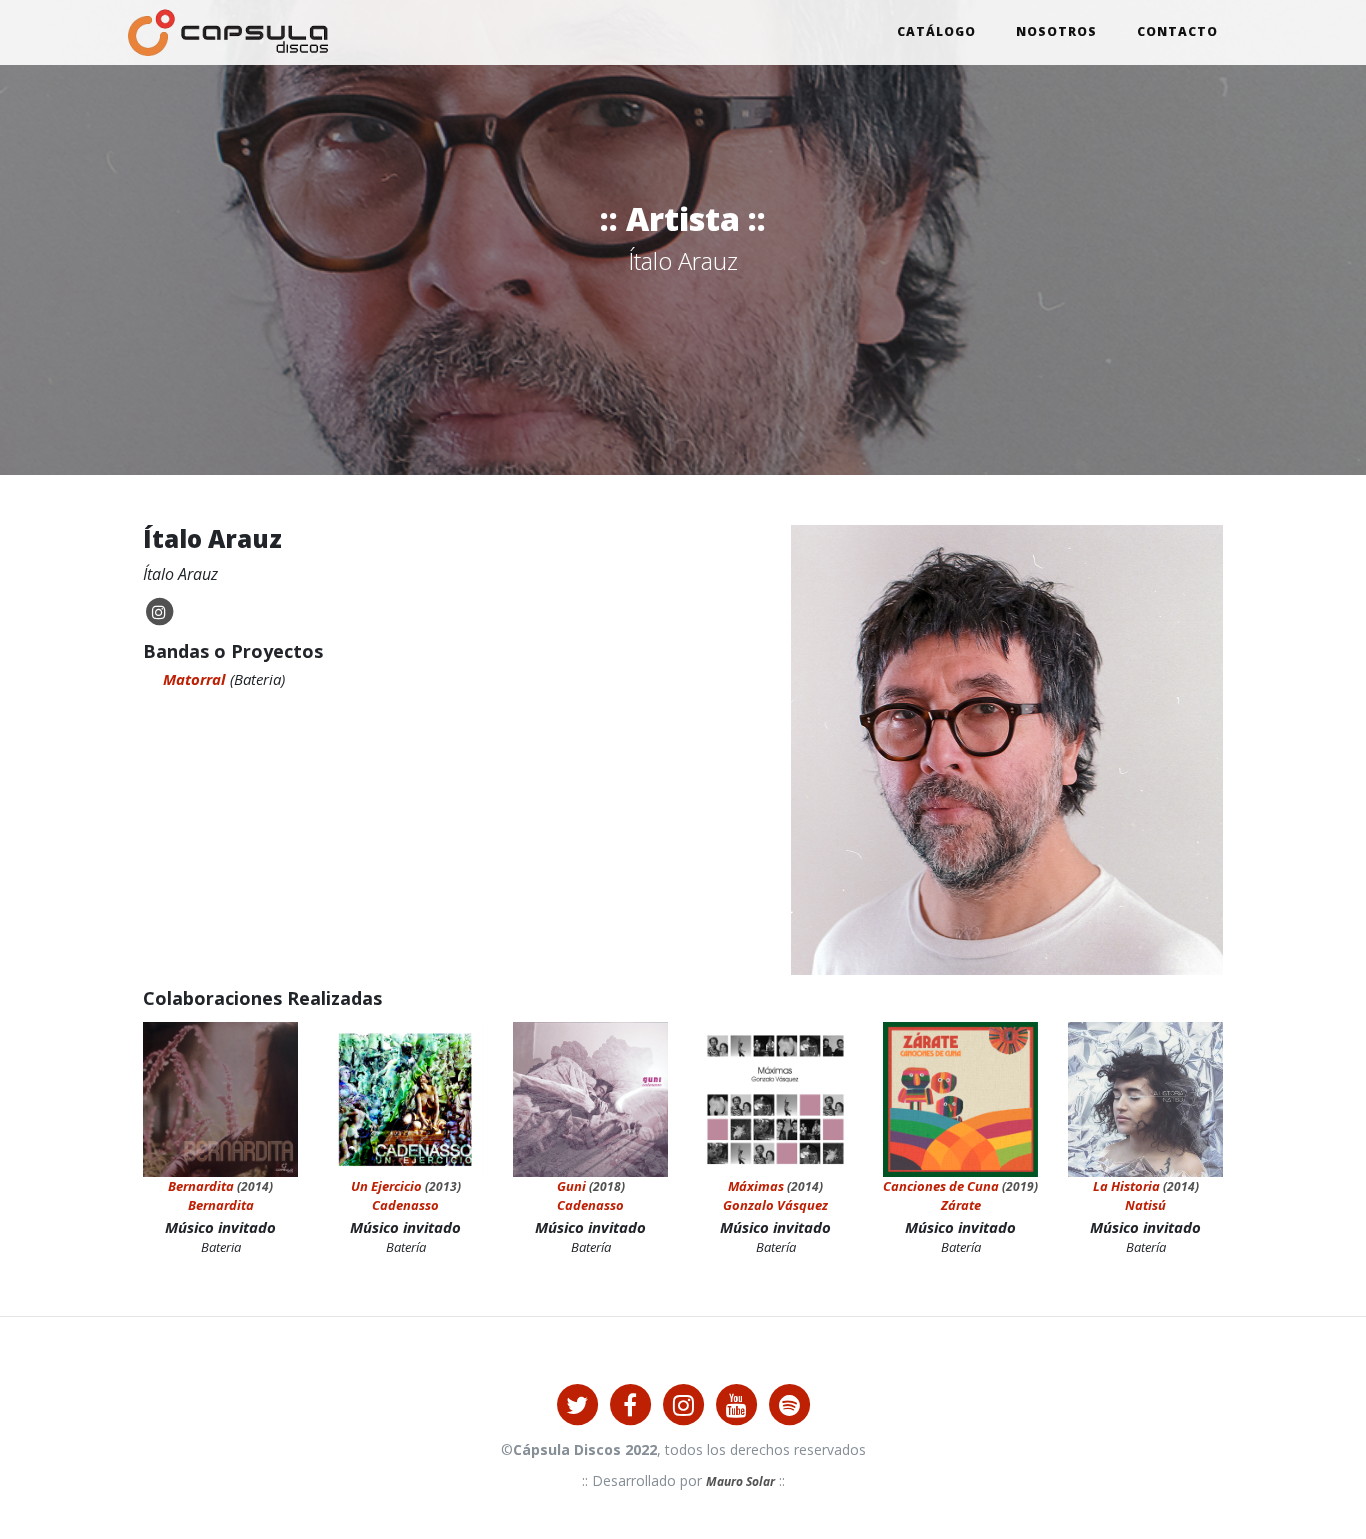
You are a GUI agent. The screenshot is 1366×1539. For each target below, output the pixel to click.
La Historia (1126, 1186)
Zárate (961, 1205)
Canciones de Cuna (941, 1186)
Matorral (194, 679)
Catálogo (936, 31)
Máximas (756, 1186)
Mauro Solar (740, 1481)
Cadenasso (405, 1205)
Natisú (1145, 1205)
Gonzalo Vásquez (775, 1205)
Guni (571, 1186)
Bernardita (201, 1186)
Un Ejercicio (386, 1186)
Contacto (1177, 31)
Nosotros (1056, 31)
